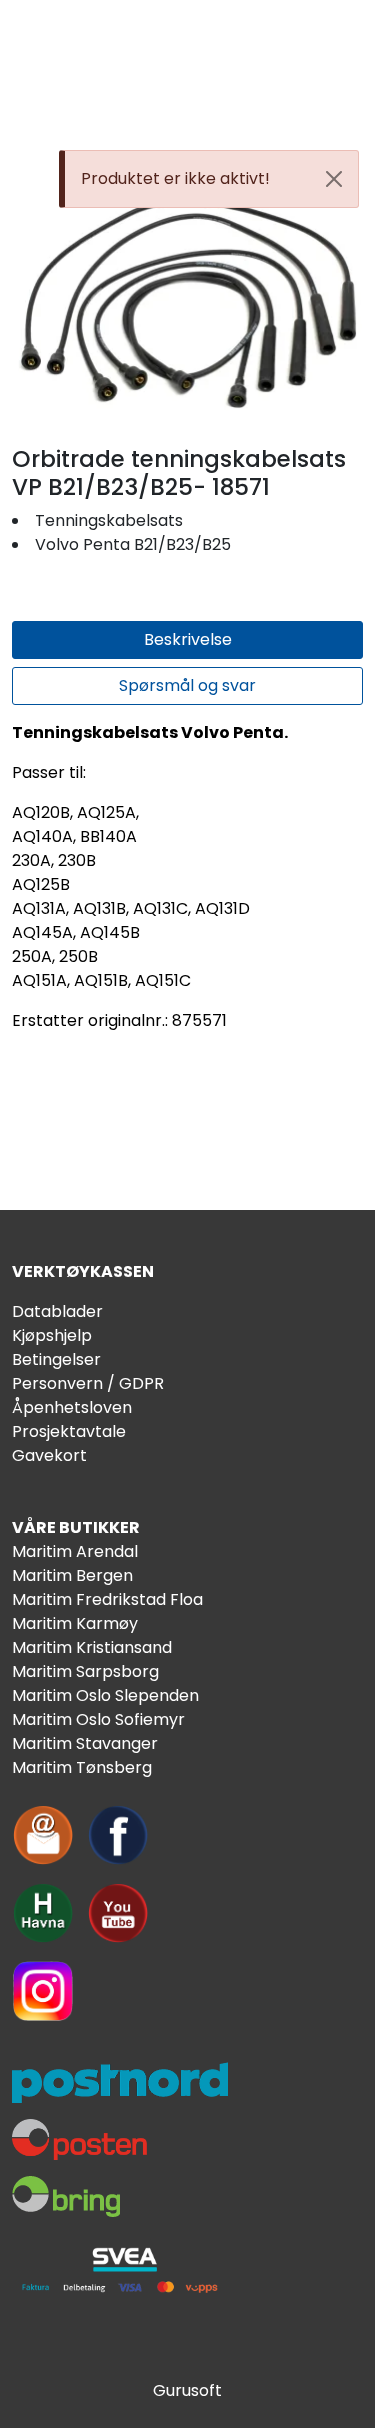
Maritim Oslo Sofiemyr (98, 1719)
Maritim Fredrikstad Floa (107, 1599)
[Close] (334, 179)
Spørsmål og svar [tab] (187, 685)
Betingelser (56, 1359)
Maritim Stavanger (85, 1743)
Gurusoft (187, 2390)
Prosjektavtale (69, 1431)
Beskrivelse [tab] (188, 639)
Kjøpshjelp (52, 1335)
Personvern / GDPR (88, 1383)
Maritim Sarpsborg (85, 1671)
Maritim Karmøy (75, 1623)
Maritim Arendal (75, 1551)
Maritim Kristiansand (92, 1647)
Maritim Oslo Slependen (105, 1695)
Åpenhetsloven (72, 1407)
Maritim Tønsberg (82, 1767)
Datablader (57, 1311)
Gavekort (49, 1455)
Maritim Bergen (72, 1575)
